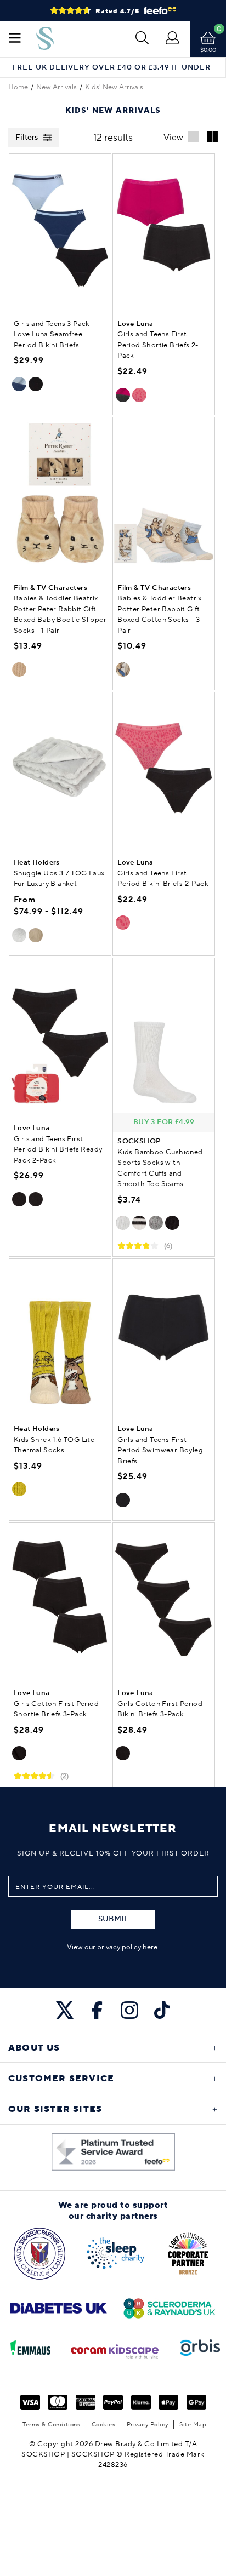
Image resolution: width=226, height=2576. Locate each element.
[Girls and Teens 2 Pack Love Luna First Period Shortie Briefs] (164, 231)
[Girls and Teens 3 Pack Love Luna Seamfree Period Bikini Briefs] (60, 231)
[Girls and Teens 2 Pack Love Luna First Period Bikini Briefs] (164, 770)
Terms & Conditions (51, 2425)
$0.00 (208, 50)
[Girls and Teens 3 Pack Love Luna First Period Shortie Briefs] (60, 1600)
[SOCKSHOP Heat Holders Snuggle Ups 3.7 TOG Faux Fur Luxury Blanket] (60, 770)
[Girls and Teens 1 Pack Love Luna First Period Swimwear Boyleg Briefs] (164, 1336)
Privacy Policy (148, 2425)
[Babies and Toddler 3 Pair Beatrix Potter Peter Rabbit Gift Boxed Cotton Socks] (164, 495)
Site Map (193, 2425)
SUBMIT (113, 1919)
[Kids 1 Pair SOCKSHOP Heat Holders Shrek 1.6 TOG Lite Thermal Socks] (60, 1336)
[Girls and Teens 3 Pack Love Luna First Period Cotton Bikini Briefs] (164, 1600)
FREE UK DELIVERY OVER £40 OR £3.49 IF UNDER (111, 68)
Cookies (104, 2425)
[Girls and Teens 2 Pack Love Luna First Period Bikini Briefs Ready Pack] (60, 1035)
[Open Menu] (15, 39)
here (150, 1947)
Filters (27, 138)
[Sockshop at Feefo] (113, 2152)
